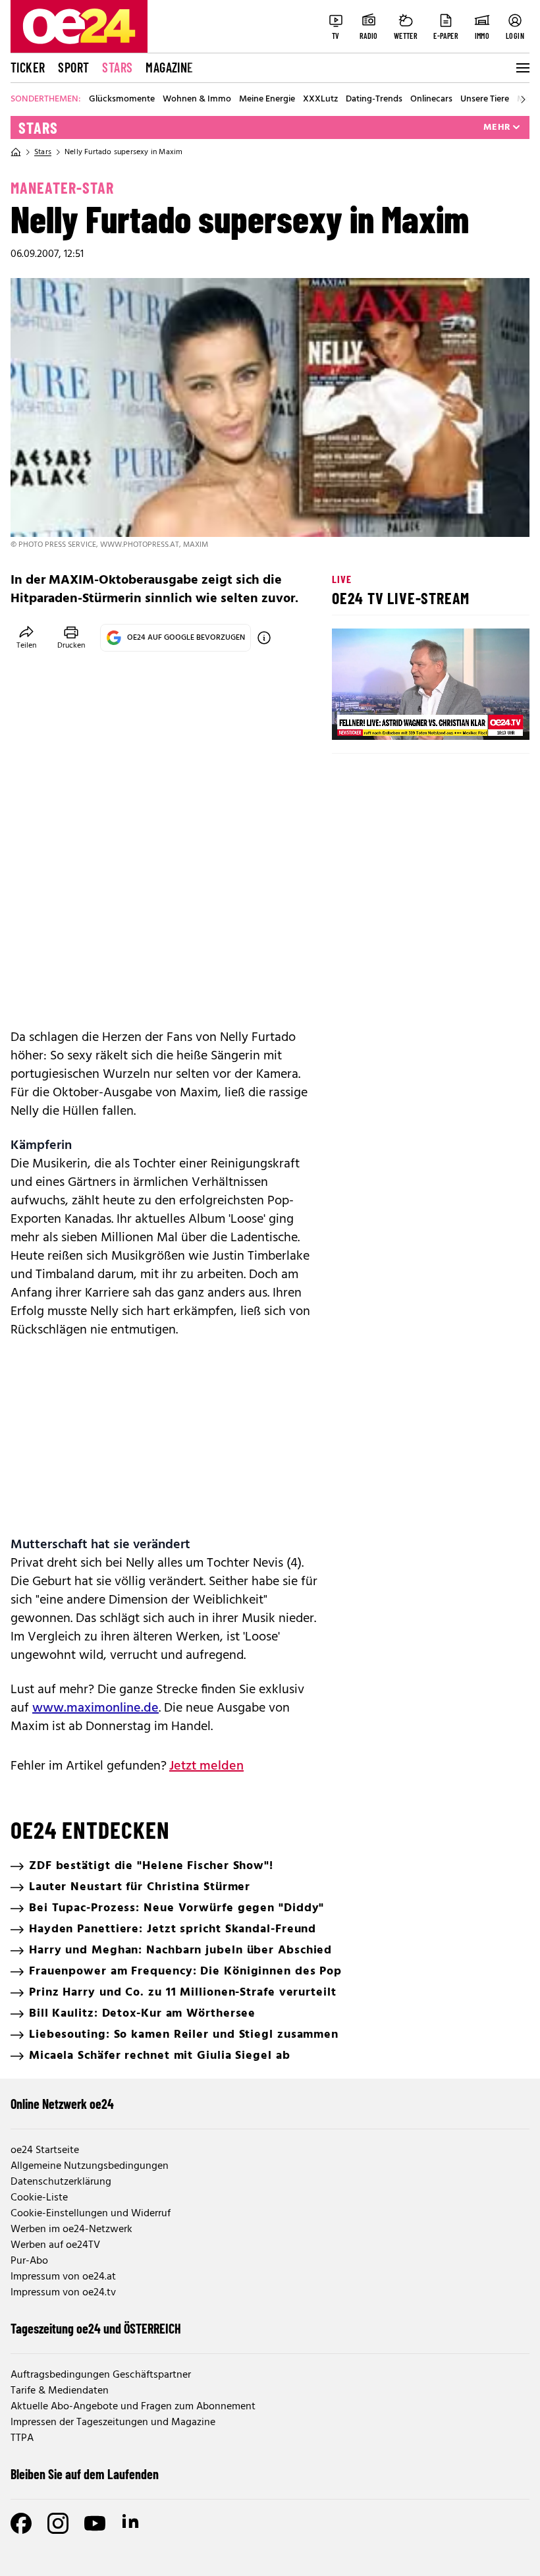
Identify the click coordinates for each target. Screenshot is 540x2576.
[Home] (16, 152)
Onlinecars (431, 99)
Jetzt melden (206, 1766)
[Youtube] (95, 2523)
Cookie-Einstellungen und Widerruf (91, 2214)
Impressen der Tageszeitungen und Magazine (113, 2422)
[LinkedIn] (132, 2523)
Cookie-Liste (39, 2198)
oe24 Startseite (45, 2150)
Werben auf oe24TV (55, 2245)
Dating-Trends (374, 99)
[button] (353, 719)
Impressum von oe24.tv (63, 2293)
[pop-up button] (487, 719)
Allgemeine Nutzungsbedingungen (90, 2166)
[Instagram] (58, 2523)
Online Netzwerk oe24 (62, 2104)
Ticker (28, 67)
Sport (73, 67)
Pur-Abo (29, 2261)
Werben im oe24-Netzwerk (71, 2229)
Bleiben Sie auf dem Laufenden (85, 2474)
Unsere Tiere (485, 99)
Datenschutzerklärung (61, 2182)
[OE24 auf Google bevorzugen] (264, 638)
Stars (117, 67)
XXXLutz (320, 99)
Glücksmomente (122, 99)
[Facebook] (21, 2523)
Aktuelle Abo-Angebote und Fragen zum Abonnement (133, 2407)
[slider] (397, 719)
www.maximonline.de (95, 1708)
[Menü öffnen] (522, 68)
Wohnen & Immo (197, 99)
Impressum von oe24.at (63, 2277)
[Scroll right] (523, 99)
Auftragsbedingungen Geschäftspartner (101, 2375)
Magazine (169, 67)
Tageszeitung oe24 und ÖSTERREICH (96, 2328)
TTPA (22, 2438)
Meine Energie (267, 99)
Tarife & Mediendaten (60, 2391)
